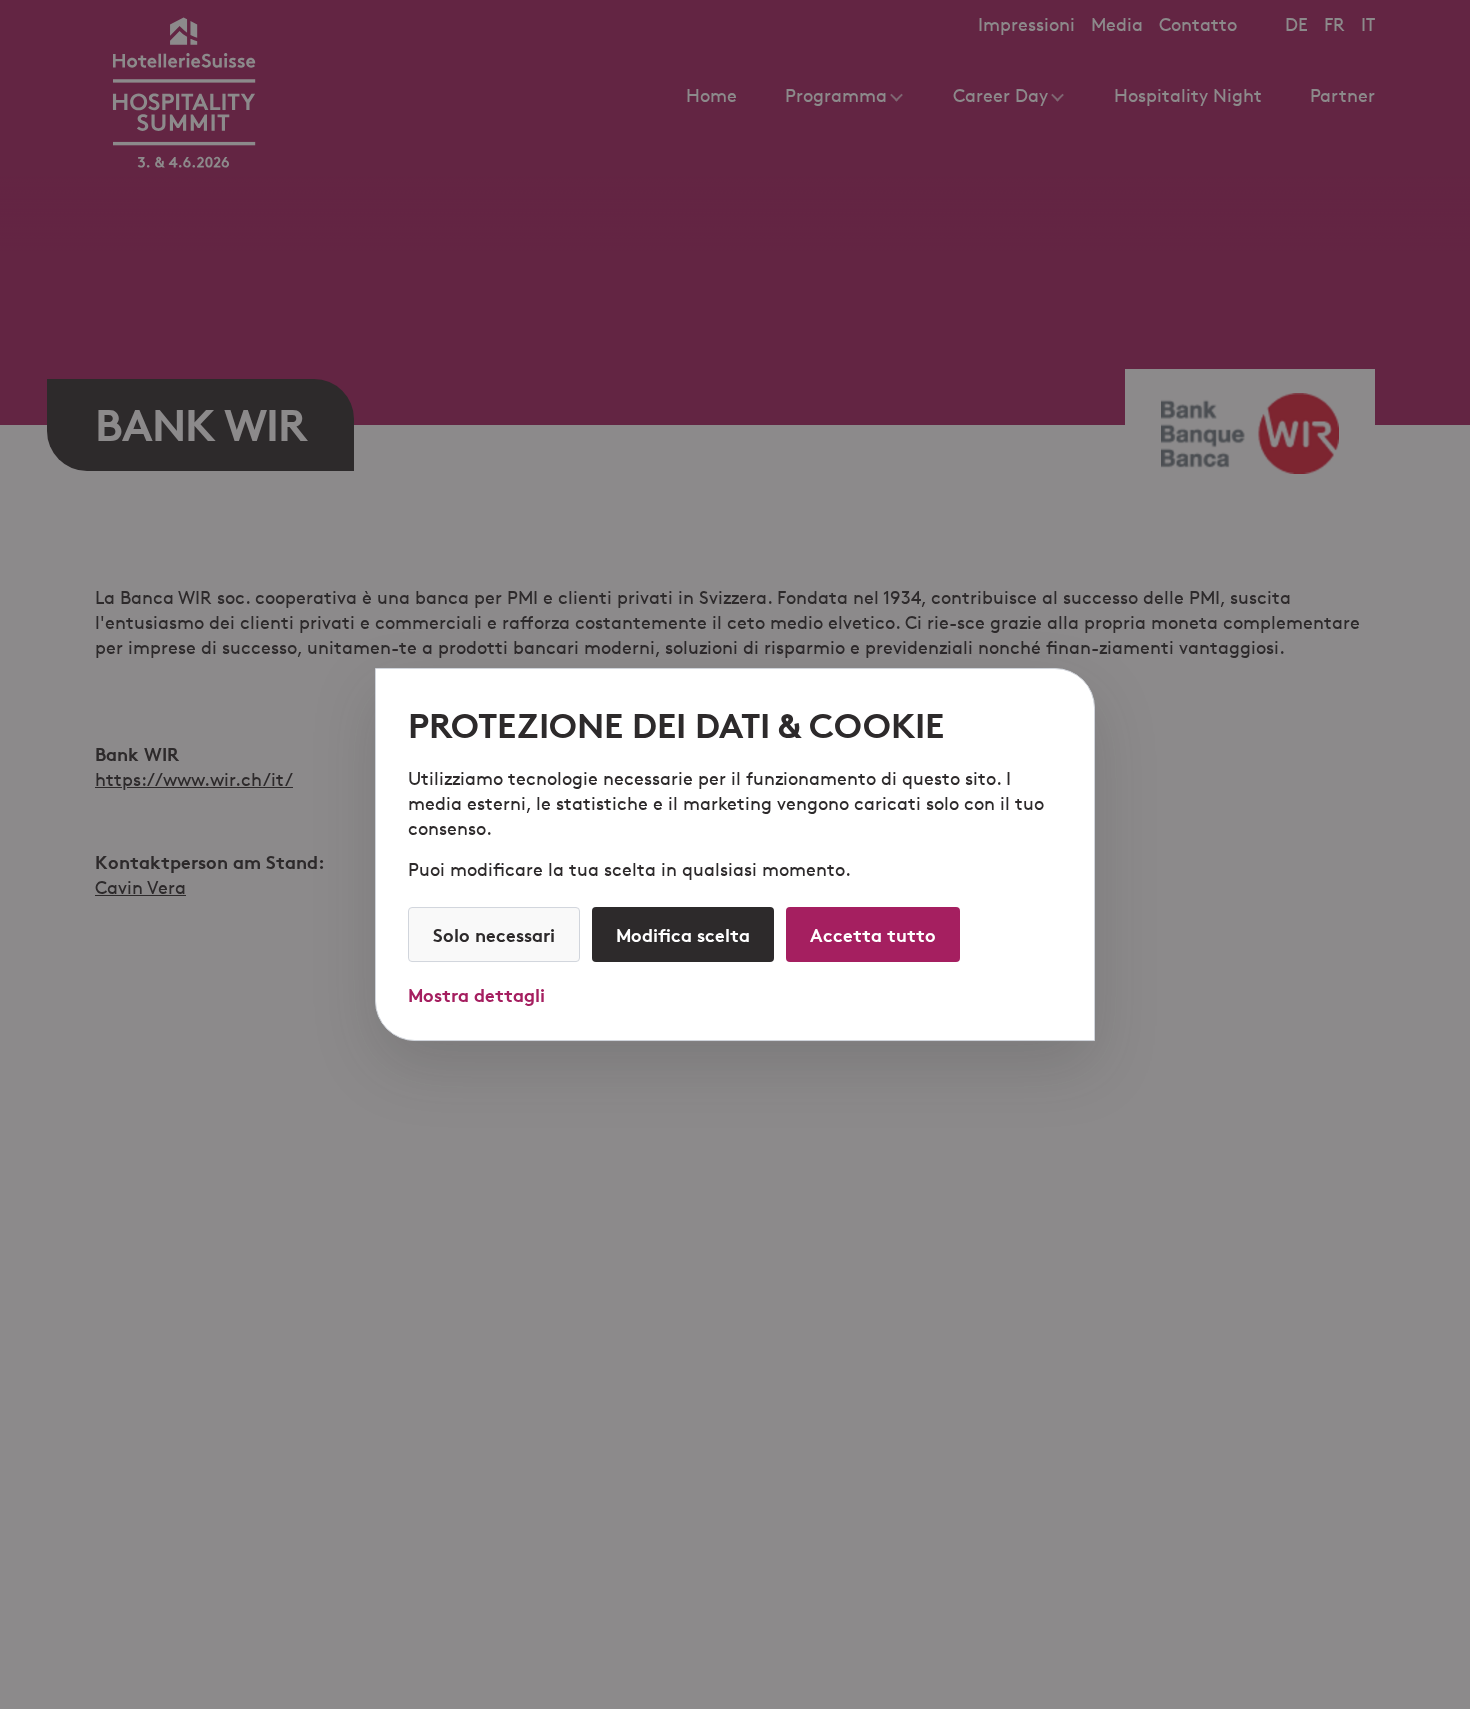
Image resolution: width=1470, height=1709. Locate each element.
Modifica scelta (683, 934)
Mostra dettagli (476, 994)
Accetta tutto (873, 934)
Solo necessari (494, 934)
